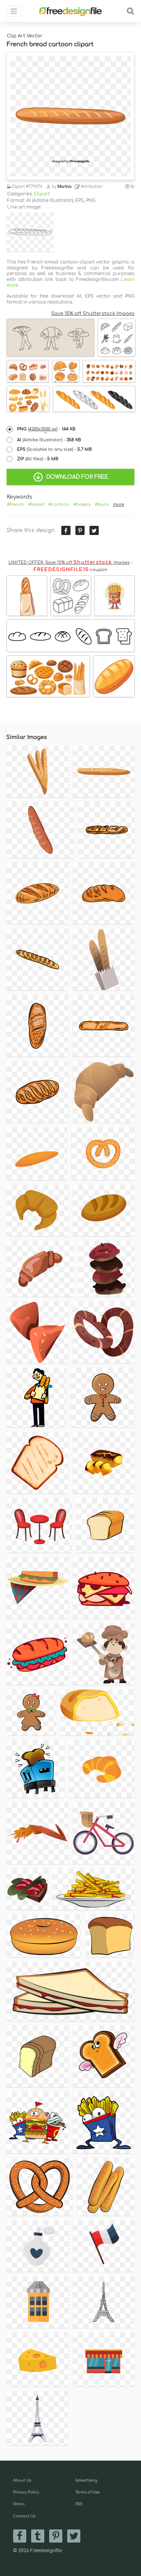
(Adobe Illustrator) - (49, 440)
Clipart (42, 194)
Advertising (86, 2480)
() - (46, 429)
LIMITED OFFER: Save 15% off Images (69, 563)
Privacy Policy (26, 2492)
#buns (102, 505)
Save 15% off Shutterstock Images (93, 313)
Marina (64, 187)
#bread (36, 505)
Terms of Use (88, 2492)
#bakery (82, 505)
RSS (79, 2504)
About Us (22, 2480)
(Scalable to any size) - (54, 449)
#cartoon (59, 505)
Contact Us (24, 2516)
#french (16, 505)
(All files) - (38, 459)
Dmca (19, 2504)
